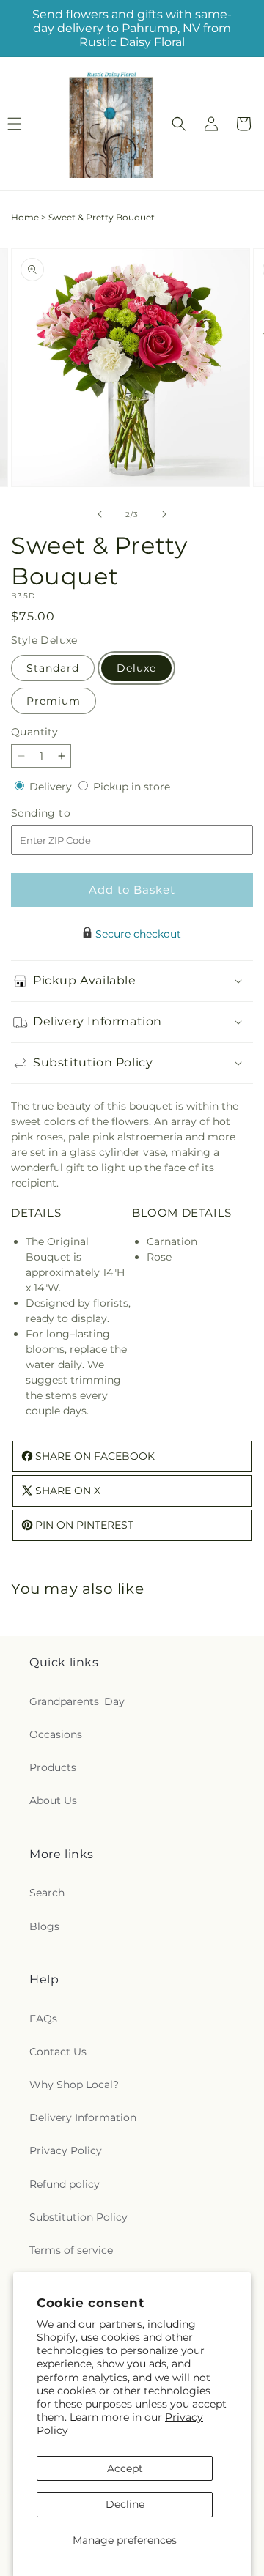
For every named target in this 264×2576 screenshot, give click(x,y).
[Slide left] (100, 514)
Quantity (34, 732)
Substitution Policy (78, 2217)
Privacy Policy (66, 2150)
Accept (125, 2468)
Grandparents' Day (77, 1701)
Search (47, 1893)
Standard (53, 668)
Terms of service (71, 2250)
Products (53, 1767)
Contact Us (58, 2052)
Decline (125, 2504)
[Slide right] (164, 514)
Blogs (44, 1926)
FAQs (43, 2019)
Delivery (52, 787)
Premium (54, 701)
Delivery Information (83, 2117)
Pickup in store (132, 787)
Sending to (63, 813)
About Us (53, 1800)
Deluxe (136, 668)
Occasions (56, 1734)
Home (25, 217)
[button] (179, 124)
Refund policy (65, 2184)
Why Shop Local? (74, 2085)
